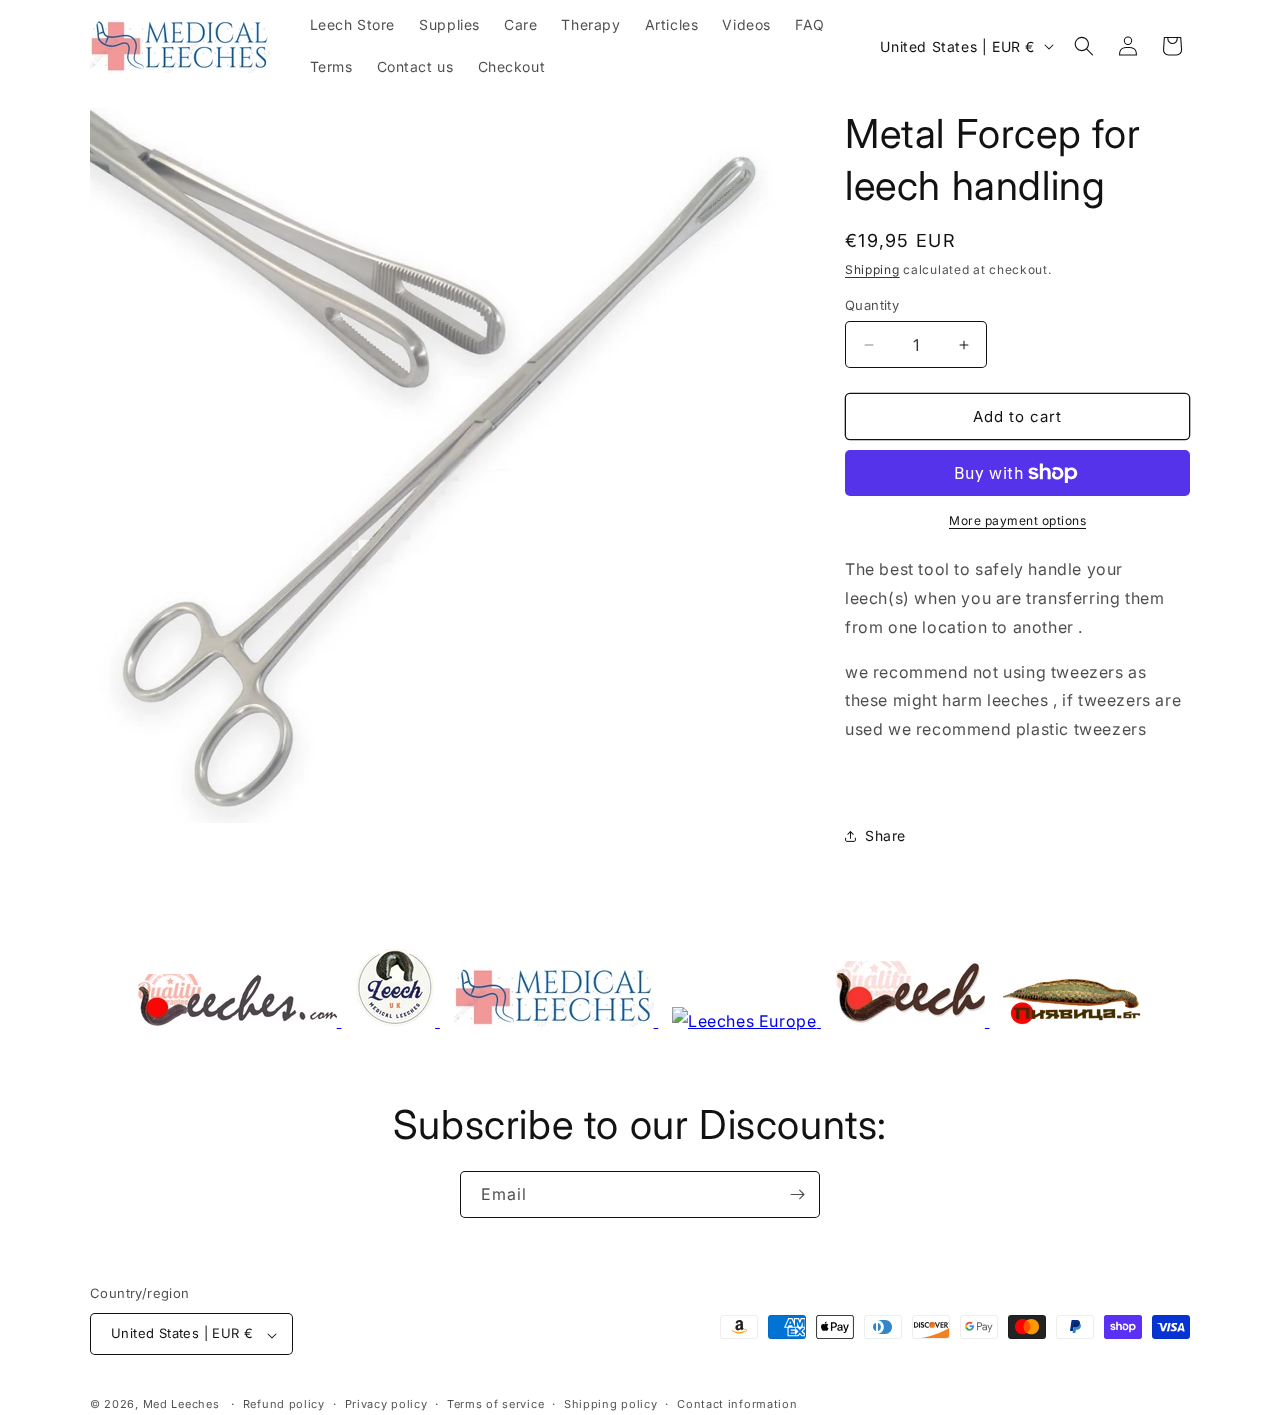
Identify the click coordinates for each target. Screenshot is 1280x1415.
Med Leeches (181, 1405)
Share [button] (885, 835)
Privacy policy (386, 1404)
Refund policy (284, 1404)
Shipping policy (611, 1404)
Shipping (872, 269)
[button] (1084, 46)
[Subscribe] (797, 1194)
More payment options (1017, 520)
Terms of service (495, 1404)
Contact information (737, 1404)
